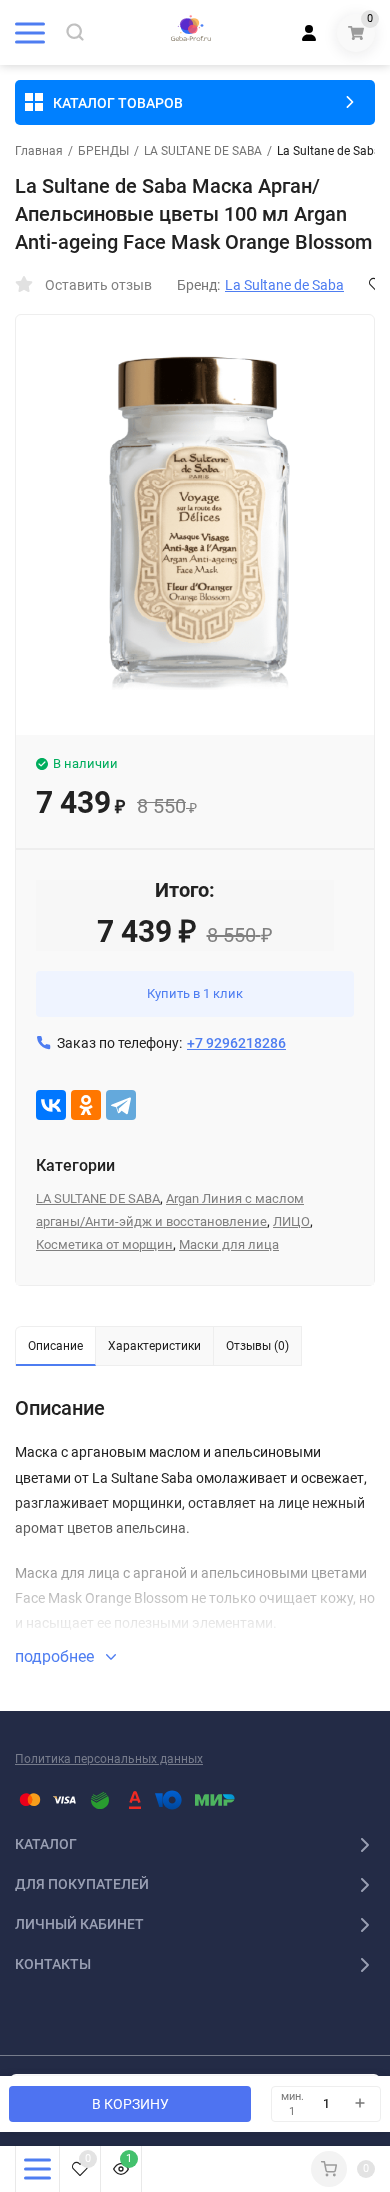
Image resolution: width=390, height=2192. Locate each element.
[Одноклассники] (86, 1105)
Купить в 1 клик (195, 993)
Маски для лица (229, 1244)
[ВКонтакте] (51, 1105)
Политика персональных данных (109, 1759)
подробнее (56, 1656)
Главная (39, 151)
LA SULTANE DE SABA (203, 151)
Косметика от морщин (104, 1244)
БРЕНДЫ (103, 151)
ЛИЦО (291, 1221)
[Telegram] (121, 1105)
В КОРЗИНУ (130, 2104)
